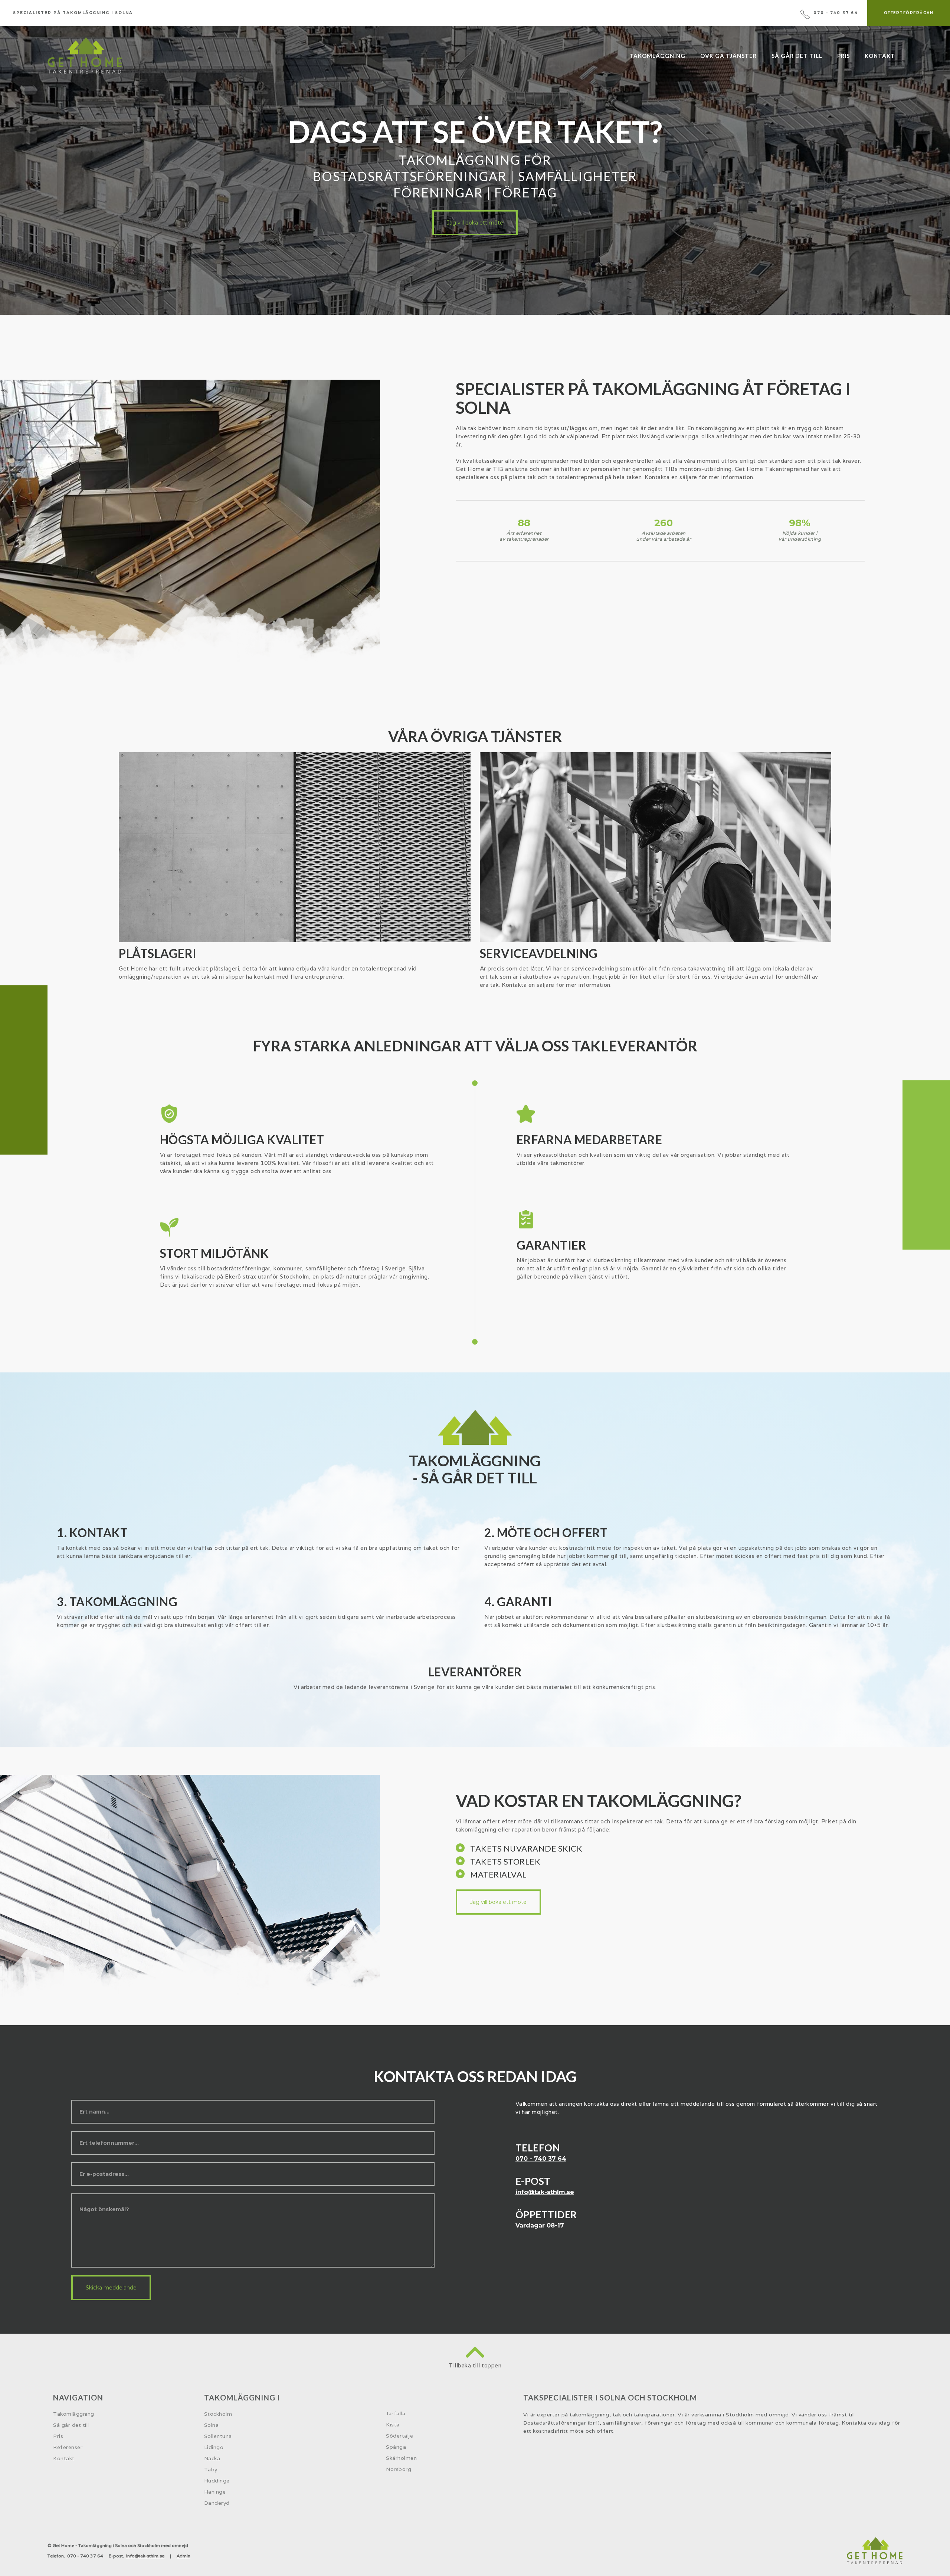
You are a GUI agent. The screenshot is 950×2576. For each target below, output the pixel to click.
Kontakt (880, 56)
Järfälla (396, 2413)
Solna (212, 2425)
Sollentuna (218, 2436)
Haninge (215, 2492)
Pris (58, 2436)
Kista (393, 2425)
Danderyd (217, 2503)
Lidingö (214, 2447)
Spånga (396, 2447)
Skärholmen (401, 2458)
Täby (211, 2469)
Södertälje (399, 2436)
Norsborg (399, 2469)
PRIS (843, 56)
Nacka (212, 2458)
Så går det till (71, 2425)
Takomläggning (74, 2414)
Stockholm (218, 2414)
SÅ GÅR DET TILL (797, 56)
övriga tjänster (728, 56)
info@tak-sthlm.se (545, 2192)
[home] (85, 55)
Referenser (68, 2447)
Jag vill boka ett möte (475, 223)
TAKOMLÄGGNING (657, 56)
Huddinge (217, 2481)
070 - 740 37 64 (541, 2159)
